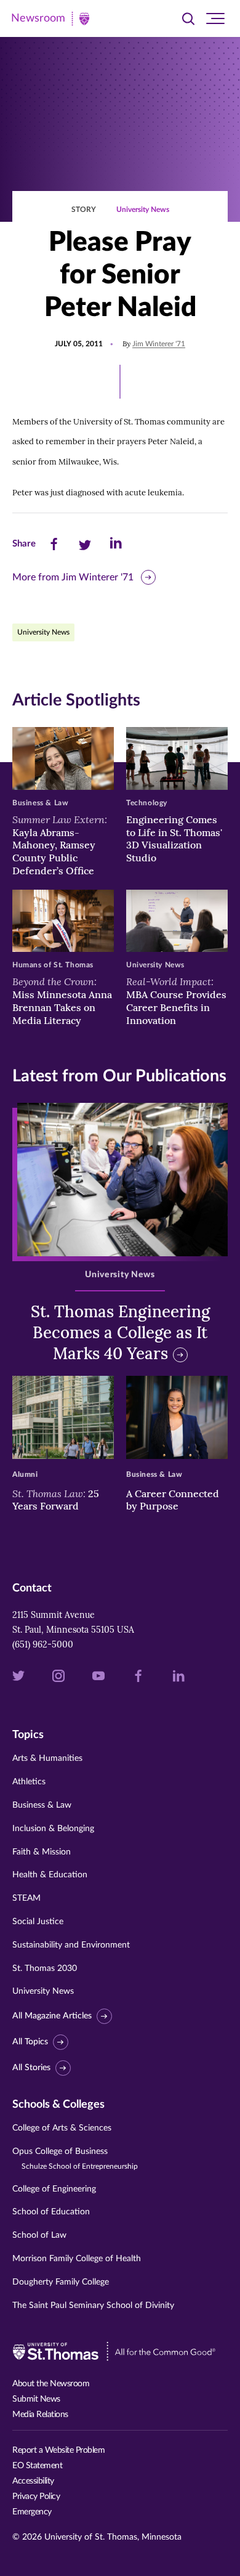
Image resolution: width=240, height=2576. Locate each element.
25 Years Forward (56, 1500)
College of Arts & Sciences (62, 2128)
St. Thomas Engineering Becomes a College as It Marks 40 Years (120, 1332)
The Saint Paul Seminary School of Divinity (93, 2306)
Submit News (36, 2399)
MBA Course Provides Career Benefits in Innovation (176, 1001)
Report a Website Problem (58, 2450)
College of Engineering (54, 2189)
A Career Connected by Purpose (173, 1500)
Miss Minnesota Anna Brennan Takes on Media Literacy (62, 1001)
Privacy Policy (36, 2497)
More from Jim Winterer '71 (73, 577)
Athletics (29, 1782)
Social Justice (38, 1922)
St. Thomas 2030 (45, 1969)
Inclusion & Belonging (53, 1829)
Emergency (32, 2512)
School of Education (51, 2212)
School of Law (39, 2235)
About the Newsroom (51, 2384)
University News (143, 209)
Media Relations (40, 2415)
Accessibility (33, 2481)
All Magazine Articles (52, 2016)
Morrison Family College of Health (77, 2259)
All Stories (31, 2068)
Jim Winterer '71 (159, 344)
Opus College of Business (75, 2159)
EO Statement (37, 2466)
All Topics (30, 2042)
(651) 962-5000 (43, 1644)
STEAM (26, 1898)
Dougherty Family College (61, 2282)
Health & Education (50, 1875)
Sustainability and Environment (71, 1945)
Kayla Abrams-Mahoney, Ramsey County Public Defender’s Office (60, 845)
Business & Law (42, 1805)
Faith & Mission (42, 1852)
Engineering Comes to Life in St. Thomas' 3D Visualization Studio (174, 839)
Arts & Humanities (47, 1758)
